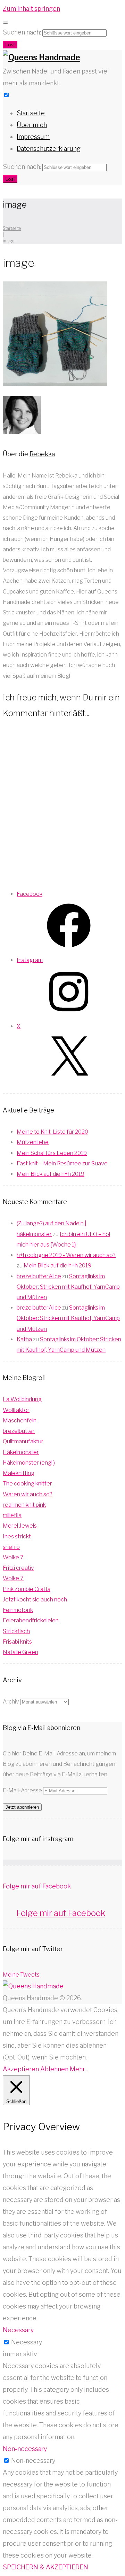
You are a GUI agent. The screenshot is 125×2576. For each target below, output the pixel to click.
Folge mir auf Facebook (37, 1886)
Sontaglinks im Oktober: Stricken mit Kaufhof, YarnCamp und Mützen (68, 1287)
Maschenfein (20, 1421)
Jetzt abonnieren (22, 1807)
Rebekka (42, 454)
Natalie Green (20, 1652)
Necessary (27, 2342)
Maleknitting (19, 1473)
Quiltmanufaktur (23, 1441)
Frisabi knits (17, 1642)
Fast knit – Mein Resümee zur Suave (62, 1163)
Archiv (11, 1702)
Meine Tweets (21, 1975)
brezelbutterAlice (39, 1276)
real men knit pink (24, 1505)
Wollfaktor (16, 1410)
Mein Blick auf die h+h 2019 (51, 1174)
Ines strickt (17, 1537)
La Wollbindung (22, 1399)
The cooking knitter (27, 1484)
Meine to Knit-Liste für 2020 (52, 1132)
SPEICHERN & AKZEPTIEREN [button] (45, 2567)
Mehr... (79, 2069)
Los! (10, 45)
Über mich (32, 125)
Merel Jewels (20, 1526)
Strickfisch (16, 1631)
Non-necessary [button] (25, 2449)
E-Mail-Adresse (23, 1790)
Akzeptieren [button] (21, 2069)
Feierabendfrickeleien (31, 1620)
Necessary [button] (18, 2330)
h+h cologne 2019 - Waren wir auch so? (66, 1255)
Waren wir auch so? (28, 1494)
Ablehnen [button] (54, 2069)
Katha (24, 1339)
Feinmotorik (18, 1610)
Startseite (31, 113)
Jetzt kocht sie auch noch (35, 1600)
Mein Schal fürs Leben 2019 (52, 1153)
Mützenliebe (33, 1142)
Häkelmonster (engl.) (29, 1463)
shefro (11, 1547)
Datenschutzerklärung (49, 149)
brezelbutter (19, 1431)
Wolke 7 (13, 1557)
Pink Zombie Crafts (27, 1589)
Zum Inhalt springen (31, 9)
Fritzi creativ (18, 1568)
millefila (12, 1515)
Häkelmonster (21, 1452)
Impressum (33, 137)
